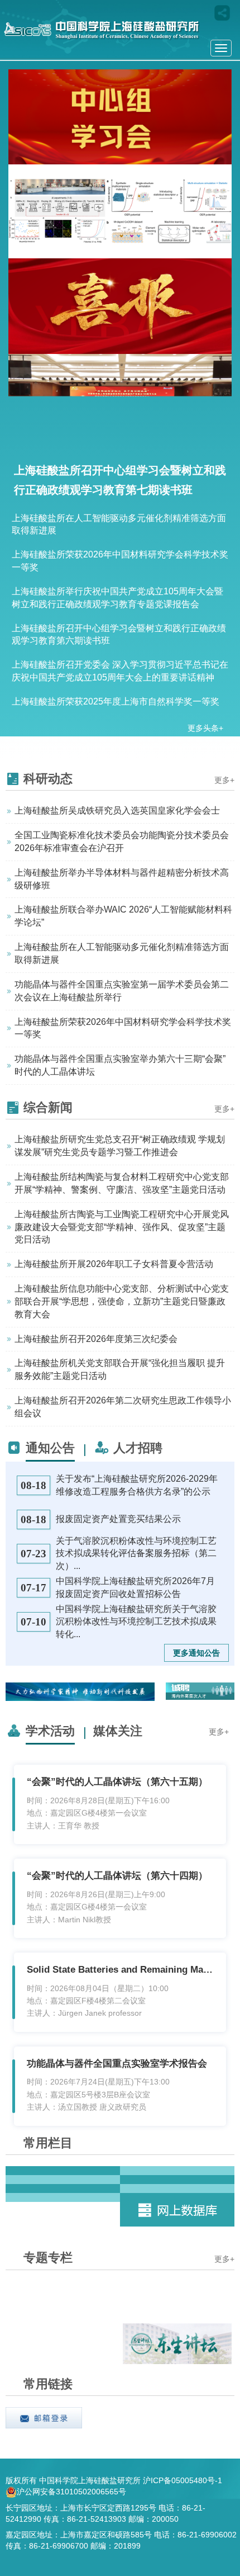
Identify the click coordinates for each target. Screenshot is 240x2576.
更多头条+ (205, 728)
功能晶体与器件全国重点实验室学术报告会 (117, 2064)
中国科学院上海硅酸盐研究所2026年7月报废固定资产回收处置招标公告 (135, 1587)
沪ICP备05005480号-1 (184, 2481)
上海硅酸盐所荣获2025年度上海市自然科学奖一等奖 (116, 701)
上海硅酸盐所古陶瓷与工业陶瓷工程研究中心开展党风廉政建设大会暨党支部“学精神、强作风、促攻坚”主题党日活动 (122, 1227)
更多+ (224, 780)
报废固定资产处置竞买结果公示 (118, 1519)
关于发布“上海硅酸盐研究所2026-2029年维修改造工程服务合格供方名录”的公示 (137, 1485)
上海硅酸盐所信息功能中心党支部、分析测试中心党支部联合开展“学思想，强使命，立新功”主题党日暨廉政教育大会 (122, 1301)
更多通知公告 (196, 1653)
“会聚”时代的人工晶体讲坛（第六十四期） (117, 1876)
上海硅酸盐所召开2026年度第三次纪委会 (96, 1339)
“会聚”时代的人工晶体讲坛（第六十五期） (117, 1782)
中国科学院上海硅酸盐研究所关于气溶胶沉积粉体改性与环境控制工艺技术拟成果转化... (136, 1622)
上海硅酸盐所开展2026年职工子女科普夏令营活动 (114, 1264)
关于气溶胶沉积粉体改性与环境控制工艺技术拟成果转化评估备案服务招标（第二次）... (136, 1554)
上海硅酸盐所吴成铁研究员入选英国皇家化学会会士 (117, 810)
